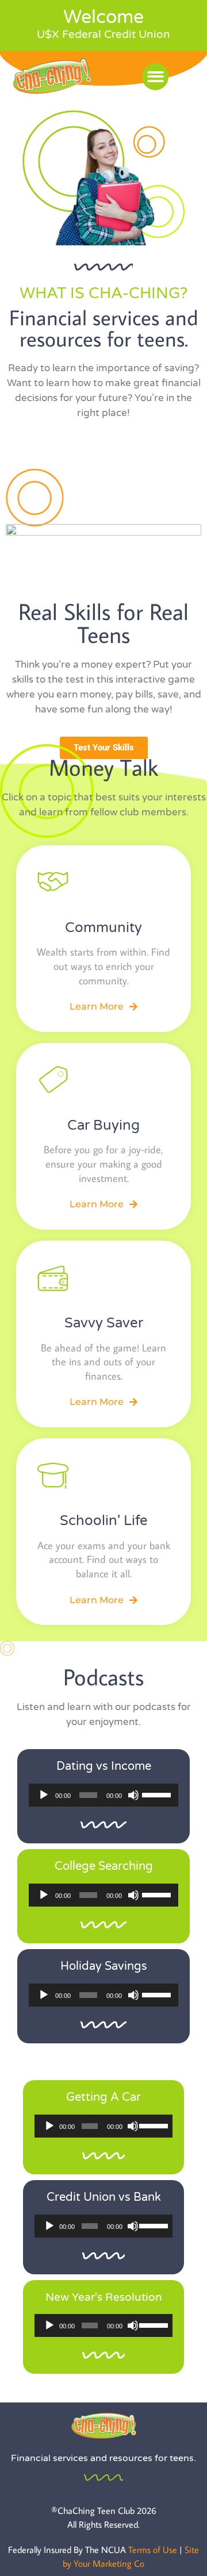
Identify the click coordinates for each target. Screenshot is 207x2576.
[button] (156, 77)
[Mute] (133, 1795)
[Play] (44, 1795)
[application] (103, 1795)
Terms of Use (153, 2550)
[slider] (157, 1794)
